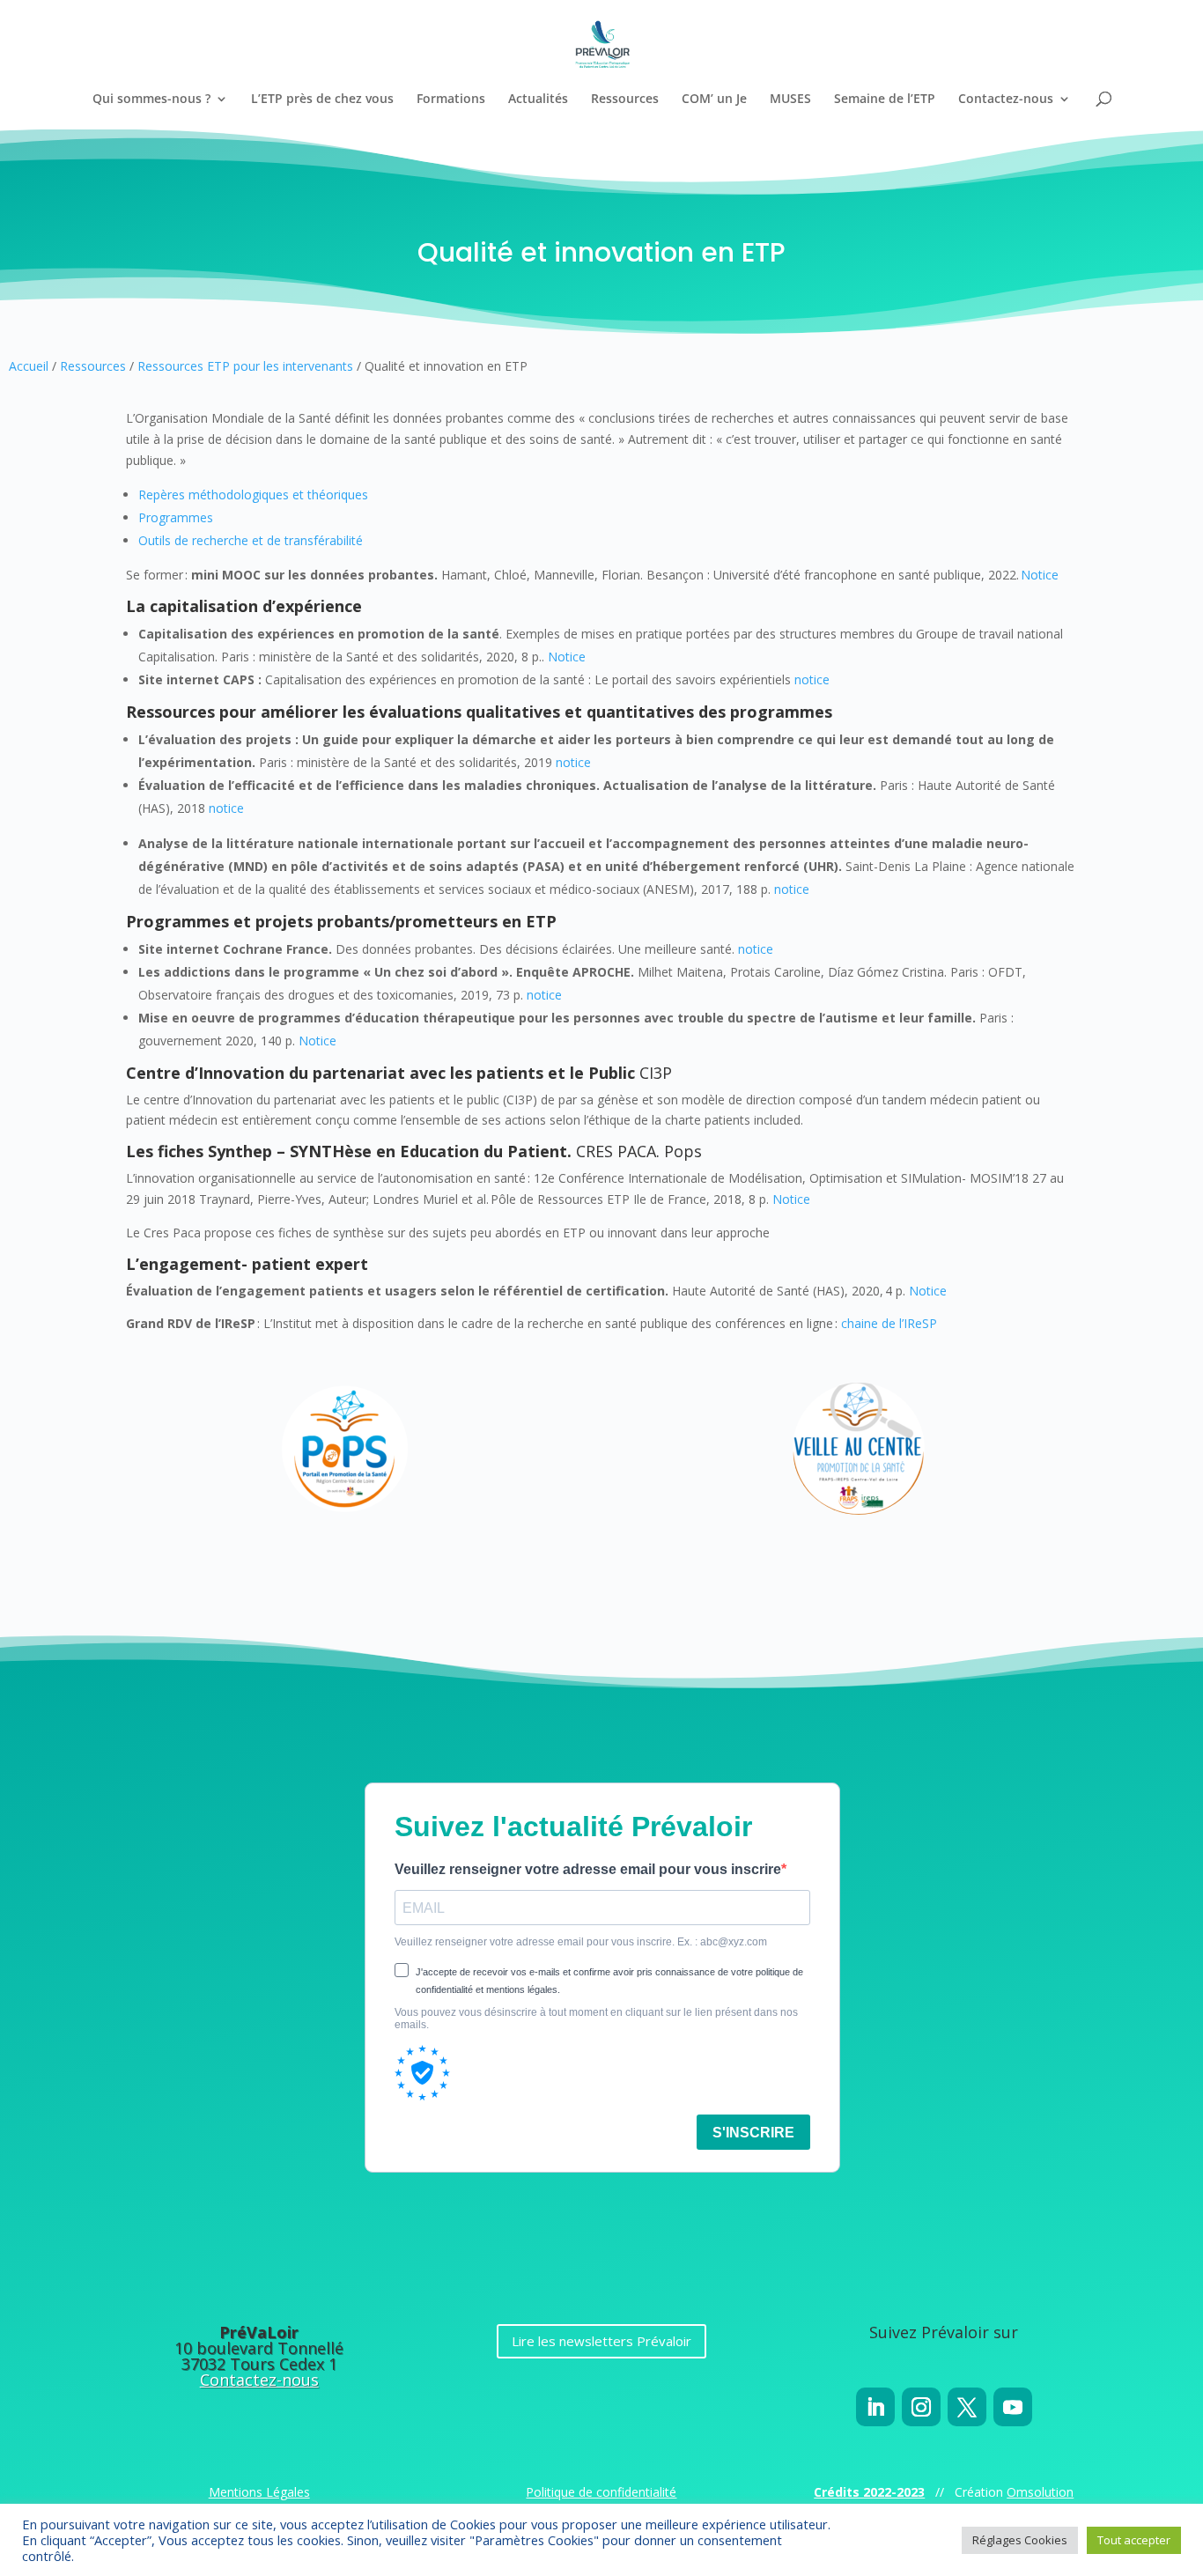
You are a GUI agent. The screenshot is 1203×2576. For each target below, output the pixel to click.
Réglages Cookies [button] (1020, 2540)
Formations (451, 100)
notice (812, 679)
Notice (1040, 575)
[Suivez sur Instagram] (921, 2407)
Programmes (176, 517)
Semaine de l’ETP (885, 100)
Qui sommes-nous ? (151, 100)
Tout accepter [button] (1134, 2540)
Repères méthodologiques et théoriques (253, 495)
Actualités (538, 100)
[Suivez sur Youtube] (1013, 2407)
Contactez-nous (1006, 100)
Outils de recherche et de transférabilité (251, 540)
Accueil (29, 366)
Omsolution (1040, 2492)
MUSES (790, 100)
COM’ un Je (714, 100)
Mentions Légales (259, 2492)
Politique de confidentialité (601, 2492)
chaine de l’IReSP (889, 1323)
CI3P (656, 1073)
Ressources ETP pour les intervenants (245, 366)
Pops (683, 1151)
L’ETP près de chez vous (322, 100)
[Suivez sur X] (967, 2407)
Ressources (625, 100)
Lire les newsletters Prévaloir (601, 2341)
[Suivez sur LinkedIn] (875, 2407)
